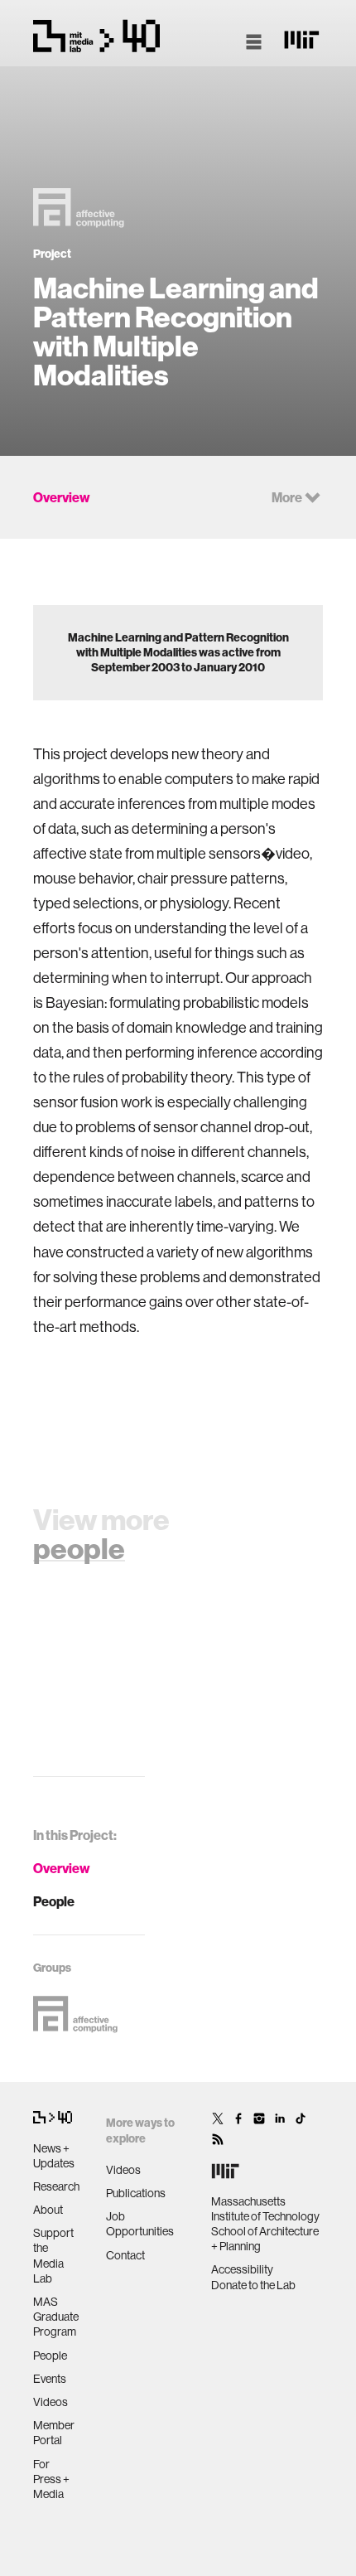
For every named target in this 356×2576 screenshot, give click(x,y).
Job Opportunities (140, 2224)
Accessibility (242, 2269)
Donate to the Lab (253, 2285)
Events (50, 2379)
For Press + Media (51, 2479)
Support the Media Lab (53, 2256)
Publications (136, 2193)
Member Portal (54, 2433)
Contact (125, 2255)
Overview (62, 1868)
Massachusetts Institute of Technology (265, 2209)
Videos (51, 2402)
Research (56, 2186)
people (79, 1548)
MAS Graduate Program (56, 2317)
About (48, 2210)
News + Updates (54, 2156)
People (54, 1901)
